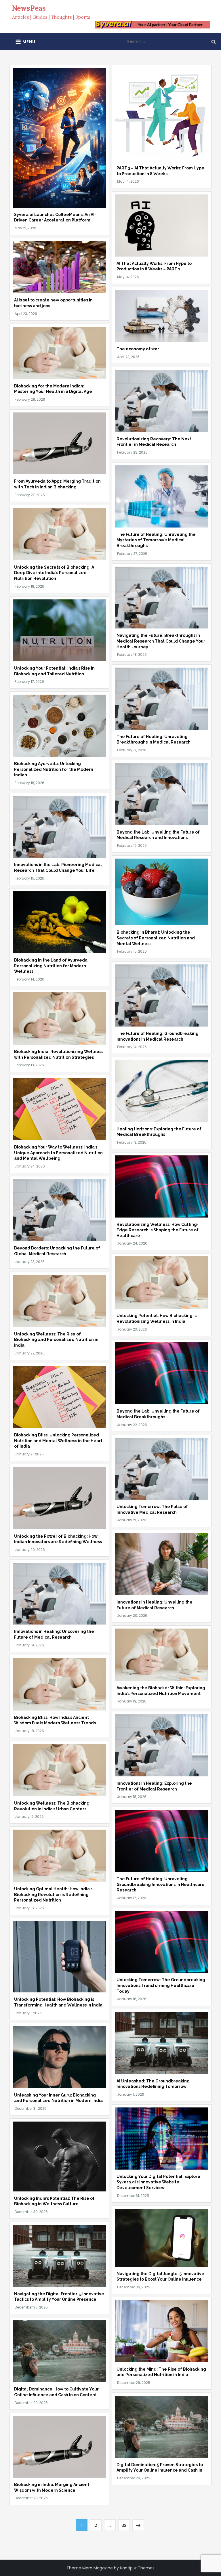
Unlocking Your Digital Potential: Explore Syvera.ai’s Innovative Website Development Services (158, 2182)
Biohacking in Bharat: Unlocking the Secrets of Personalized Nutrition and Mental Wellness (156, 938)
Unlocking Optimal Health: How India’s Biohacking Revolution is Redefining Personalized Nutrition (53, 1894)
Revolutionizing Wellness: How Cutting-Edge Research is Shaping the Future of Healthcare (158, 1230)
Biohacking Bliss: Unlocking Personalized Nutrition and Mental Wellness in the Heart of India (58, 1441)
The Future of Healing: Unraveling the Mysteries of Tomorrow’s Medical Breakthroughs (156, 540)
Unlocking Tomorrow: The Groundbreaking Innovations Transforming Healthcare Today (161, 1985)
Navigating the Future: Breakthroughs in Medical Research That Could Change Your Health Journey (161, 641)
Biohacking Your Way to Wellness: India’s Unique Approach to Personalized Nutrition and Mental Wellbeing (58, 1153)
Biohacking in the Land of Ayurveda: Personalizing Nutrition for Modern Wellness (51, 966)
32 (126, 2525)
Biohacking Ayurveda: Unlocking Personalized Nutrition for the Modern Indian (54, 769)
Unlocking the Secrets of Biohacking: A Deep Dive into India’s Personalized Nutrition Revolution (54, 573)
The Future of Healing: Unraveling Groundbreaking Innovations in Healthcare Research (161, 1884)
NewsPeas (29, 8)
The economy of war (138, 349)
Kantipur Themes (137, 2568)
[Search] (214, 41)
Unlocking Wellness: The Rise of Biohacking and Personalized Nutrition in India (56, 1340)
